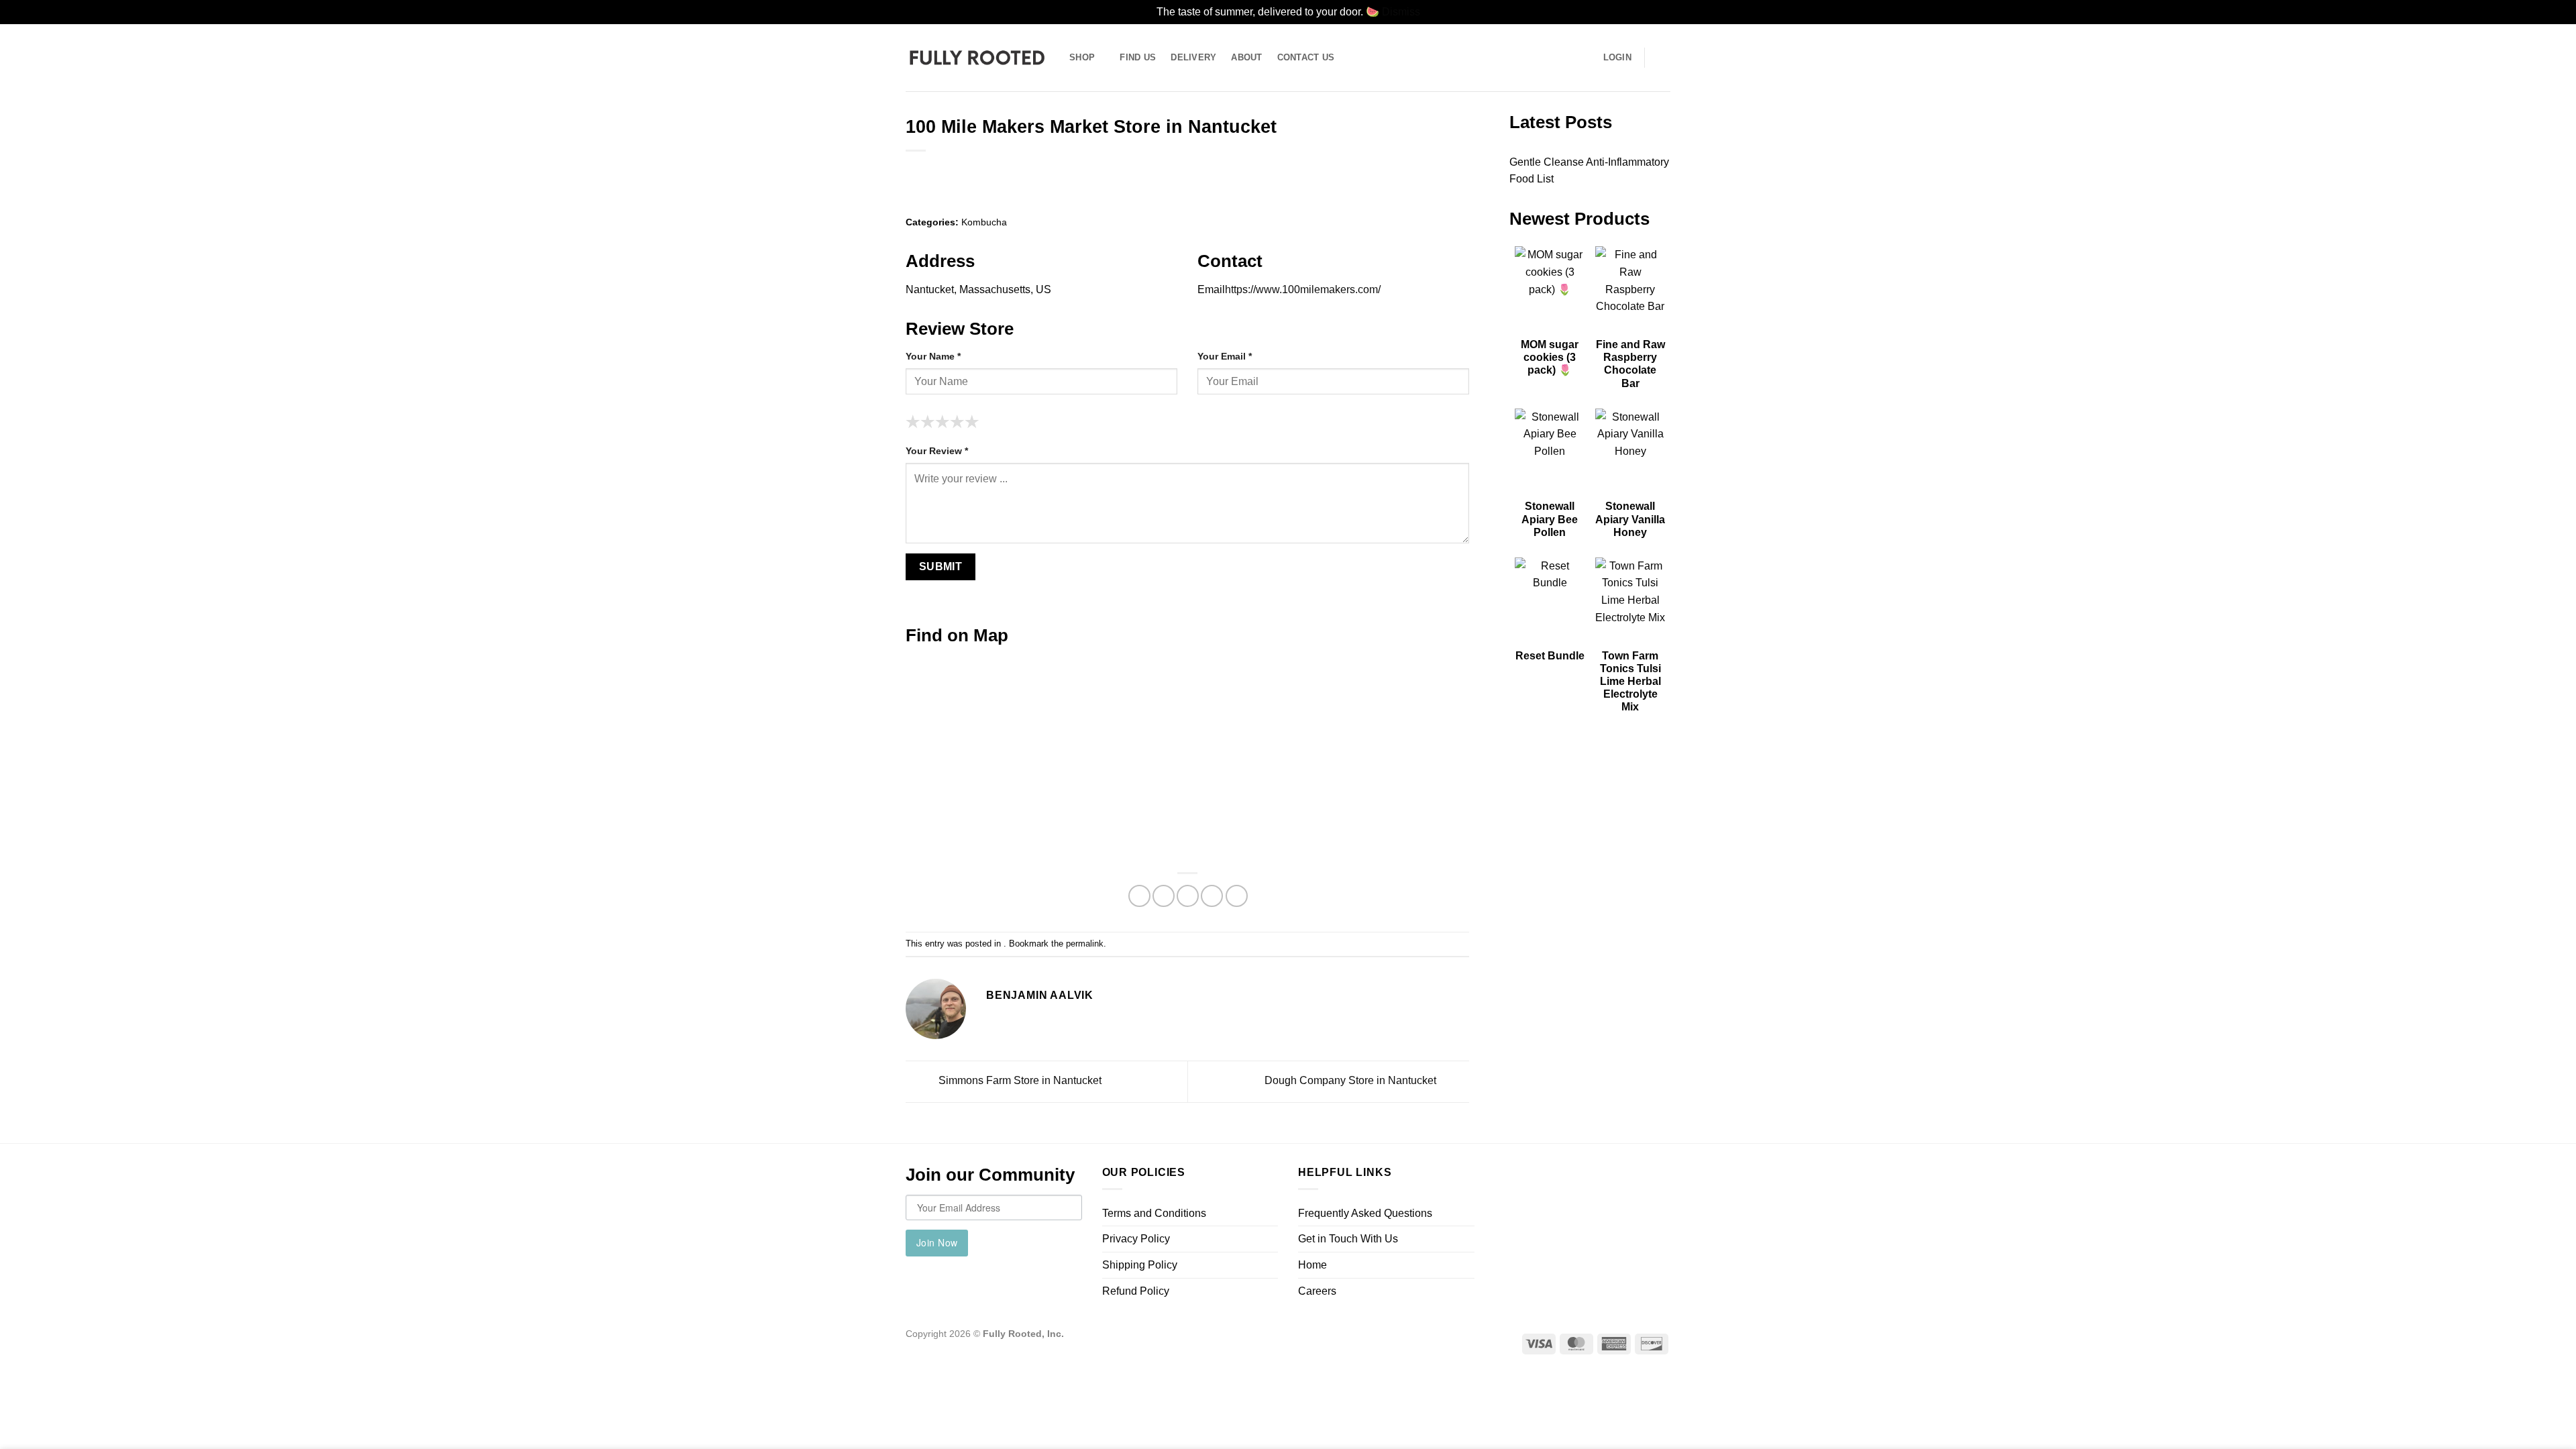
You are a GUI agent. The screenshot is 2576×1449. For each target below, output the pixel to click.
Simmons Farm (1019, 1081)
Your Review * (937, 451)
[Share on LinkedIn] (1237, 896)
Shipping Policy (1140, 1265)
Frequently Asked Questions (1365, 1213)
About (1246, 57)
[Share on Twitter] (1164, 896)
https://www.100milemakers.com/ (1303, 289)
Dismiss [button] (1401, 12)
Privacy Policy (1136, 1239)
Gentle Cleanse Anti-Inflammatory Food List (1589, 171)
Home (1312, 1265)
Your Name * (933, 356)
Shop (1082, 57)
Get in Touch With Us (1348, 1239)
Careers (1317, 1291)
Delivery (1193, 57)
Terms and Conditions (1154, 1213)
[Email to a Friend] (1188, 896)
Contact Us (1306, 57)
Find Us (1138, 57)
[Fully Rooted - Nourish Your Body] (977, 57)
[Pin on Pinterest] (1212, 896)
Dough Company (1350, 1081)
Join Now (937, 1242)
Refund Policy (1136, 1291)
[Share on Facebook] (1139, 896)
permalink (1085, 944)
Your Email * (1225, 356)
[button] (1664, 58)
